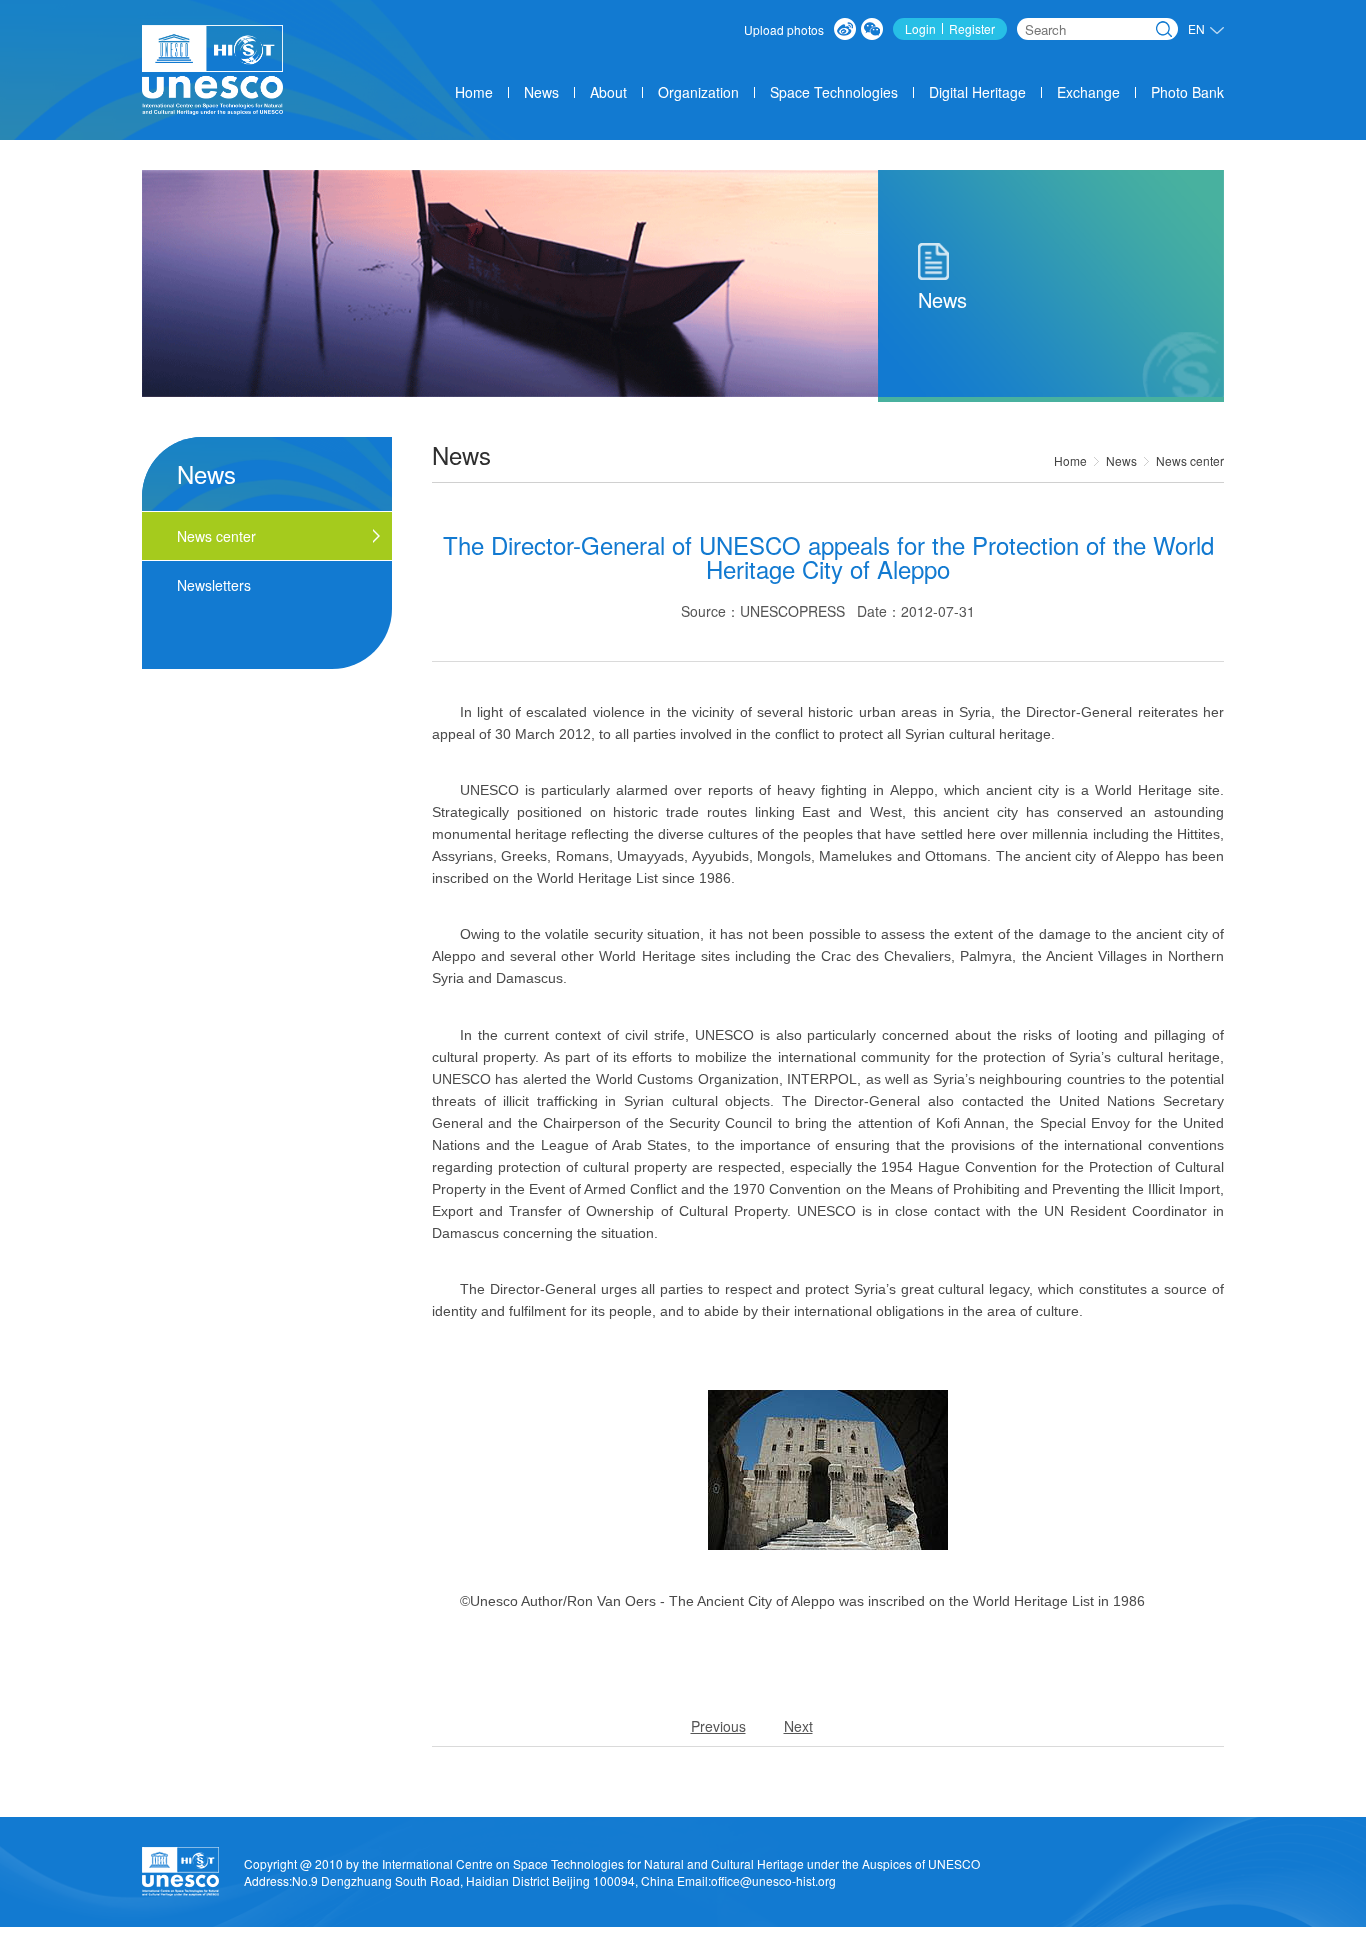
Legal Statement (1016, 1949)
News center (1190, 460)
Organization (698, 92)
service (877, 1949)
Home (474, 92)
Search (1164, 29)
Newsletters (214, 585)
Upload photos (784, 29)
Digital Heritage (977, 92)
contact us (1109, 1949)
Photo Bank (1187, 92)
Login (920, 28)
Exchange (1088, 92)
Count (934, 1949)
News (541, 92)
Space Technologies (834, 92)
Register (972, 28)
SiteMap (1180, 1949)
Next (798, 1726)
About (608, 92)
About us (813, 1949)
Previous (718, 1726)
